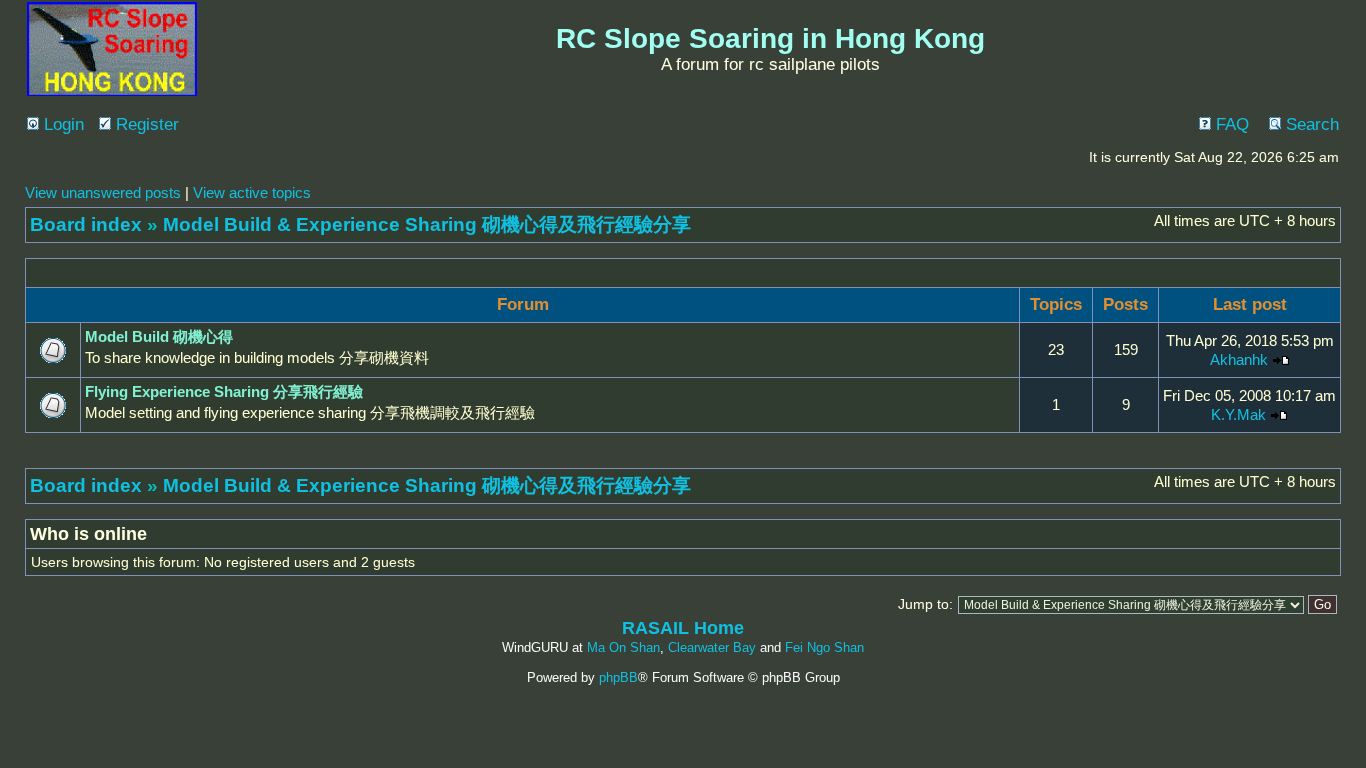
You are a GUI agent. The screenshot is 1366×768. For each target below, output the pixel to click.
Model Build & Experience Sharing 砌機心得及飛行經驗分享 (427, 224)
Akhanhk (1239, 359)
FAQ (1230, 124)
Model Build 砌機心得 (159, 336)
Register (145, 124)
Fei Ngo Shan (824, 647)
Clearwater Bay (712, 647)
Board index (86, 224)
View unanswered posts (103, 192)
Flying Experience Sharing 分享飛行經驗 (224, 391)
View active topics (252, 192)
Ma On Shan (623, 647)
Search (1310, 124)
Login (61, 124)
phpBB (618, 677)
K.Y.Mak (1238, 414)
